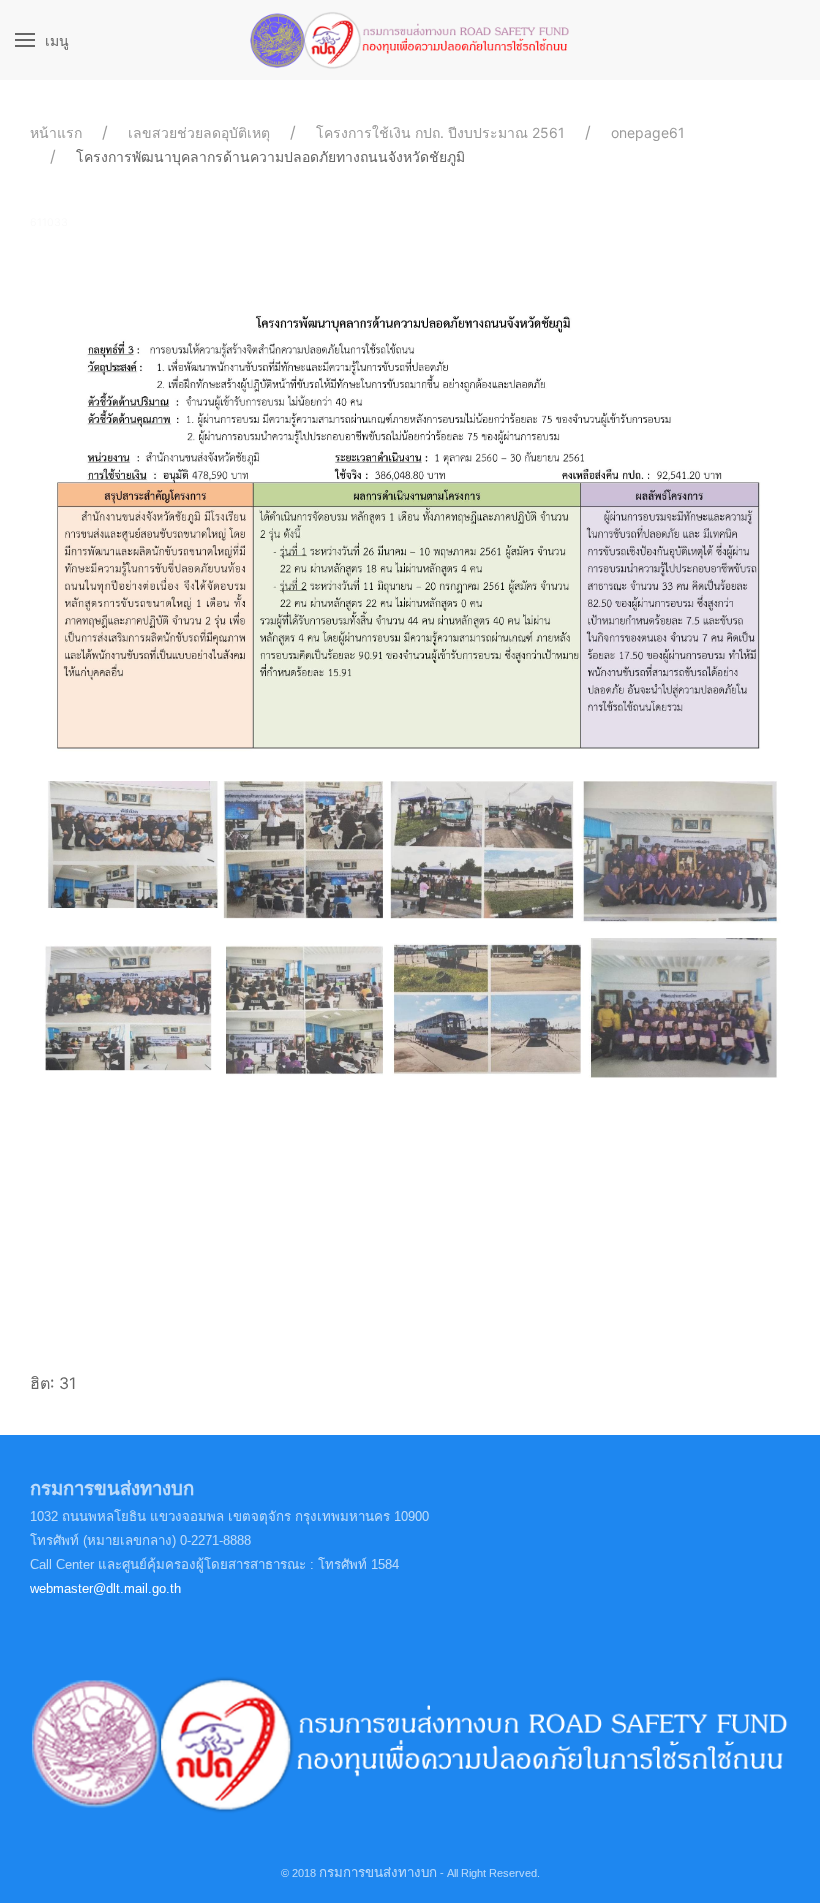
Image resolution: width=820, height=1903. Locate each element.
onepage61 (648, 132)
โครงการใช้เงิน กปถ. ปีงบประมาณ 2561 (440, 132)
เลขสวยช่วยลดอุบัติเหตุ (199, 132)
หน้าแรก (56, 132)
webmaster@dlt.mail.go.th (105, 1588)
